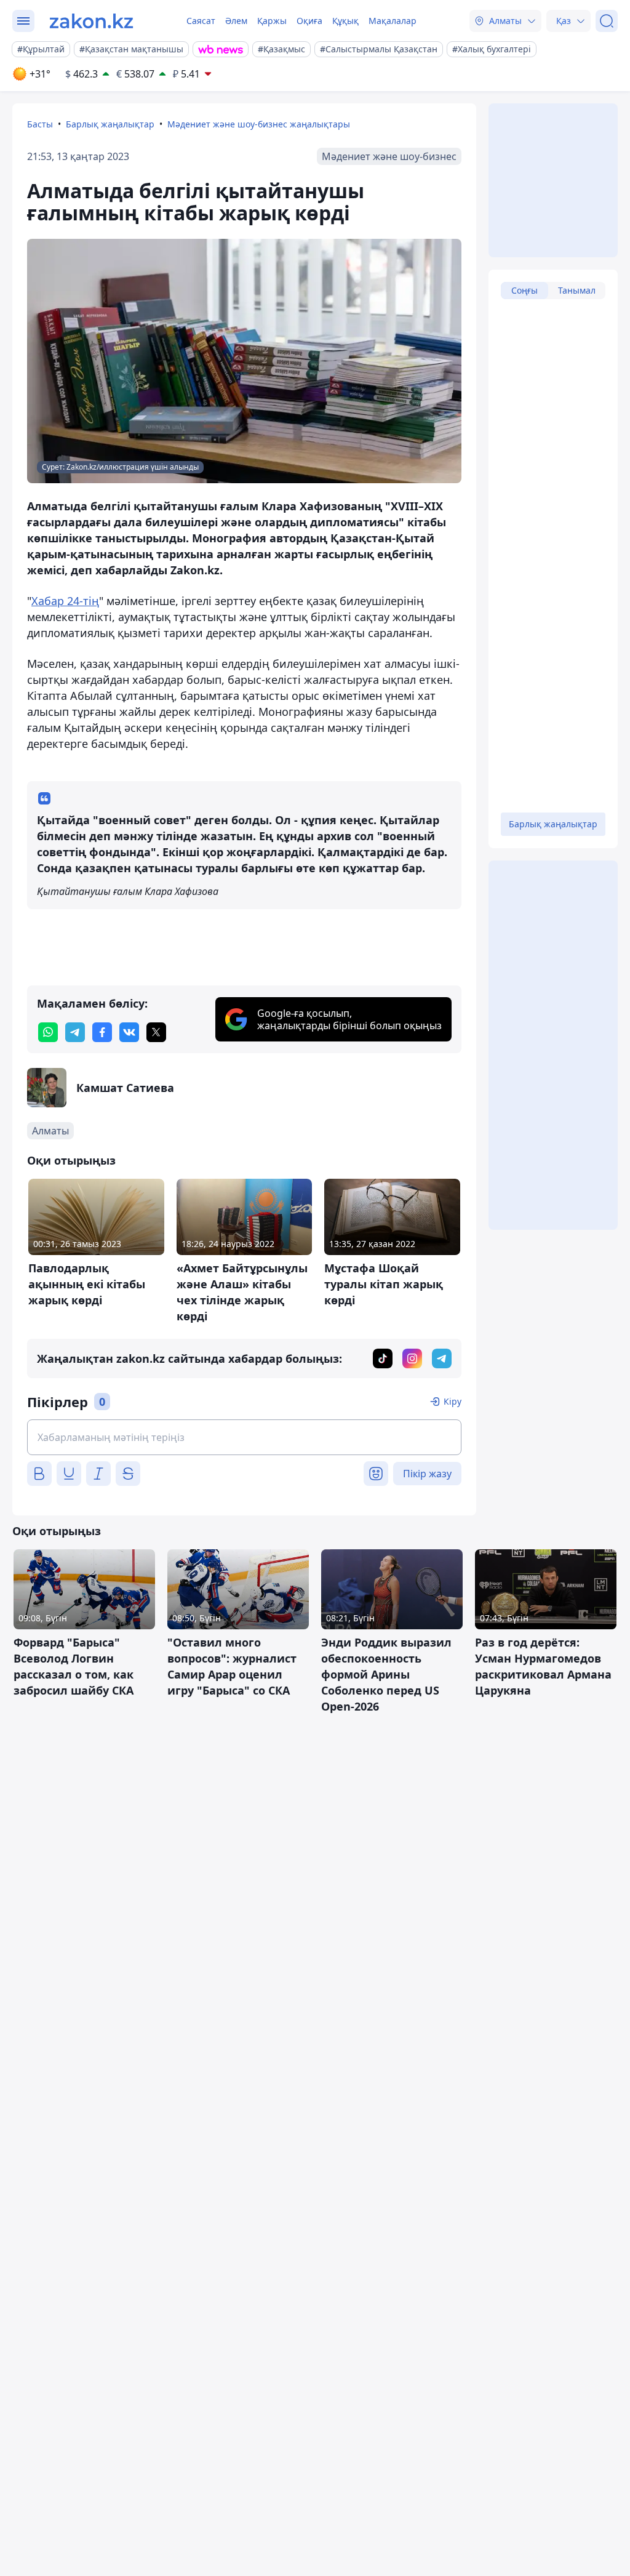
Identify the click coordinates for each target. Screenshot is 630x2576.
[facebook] (102, 1032)
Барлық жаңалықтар (110, 124)
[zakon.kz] (91, 21)
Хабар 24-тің (65, 601)
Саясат (201, 21)
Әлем (236, 21)
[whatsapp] (48, 1032)
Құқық (345, 21)
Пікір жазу (427, 1474)
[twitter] (156, 1032)
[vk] (129, 1032)
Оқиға (309, 21)
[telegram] (75, 1032)
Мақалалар (393, 21)
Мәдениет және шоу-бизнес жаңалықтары (259, 124)
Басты (40, 124)
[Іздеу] (607, 21)
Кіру (453, 1401)
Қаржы (272, 21)
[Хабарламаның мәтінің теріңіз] (244, 1437)
